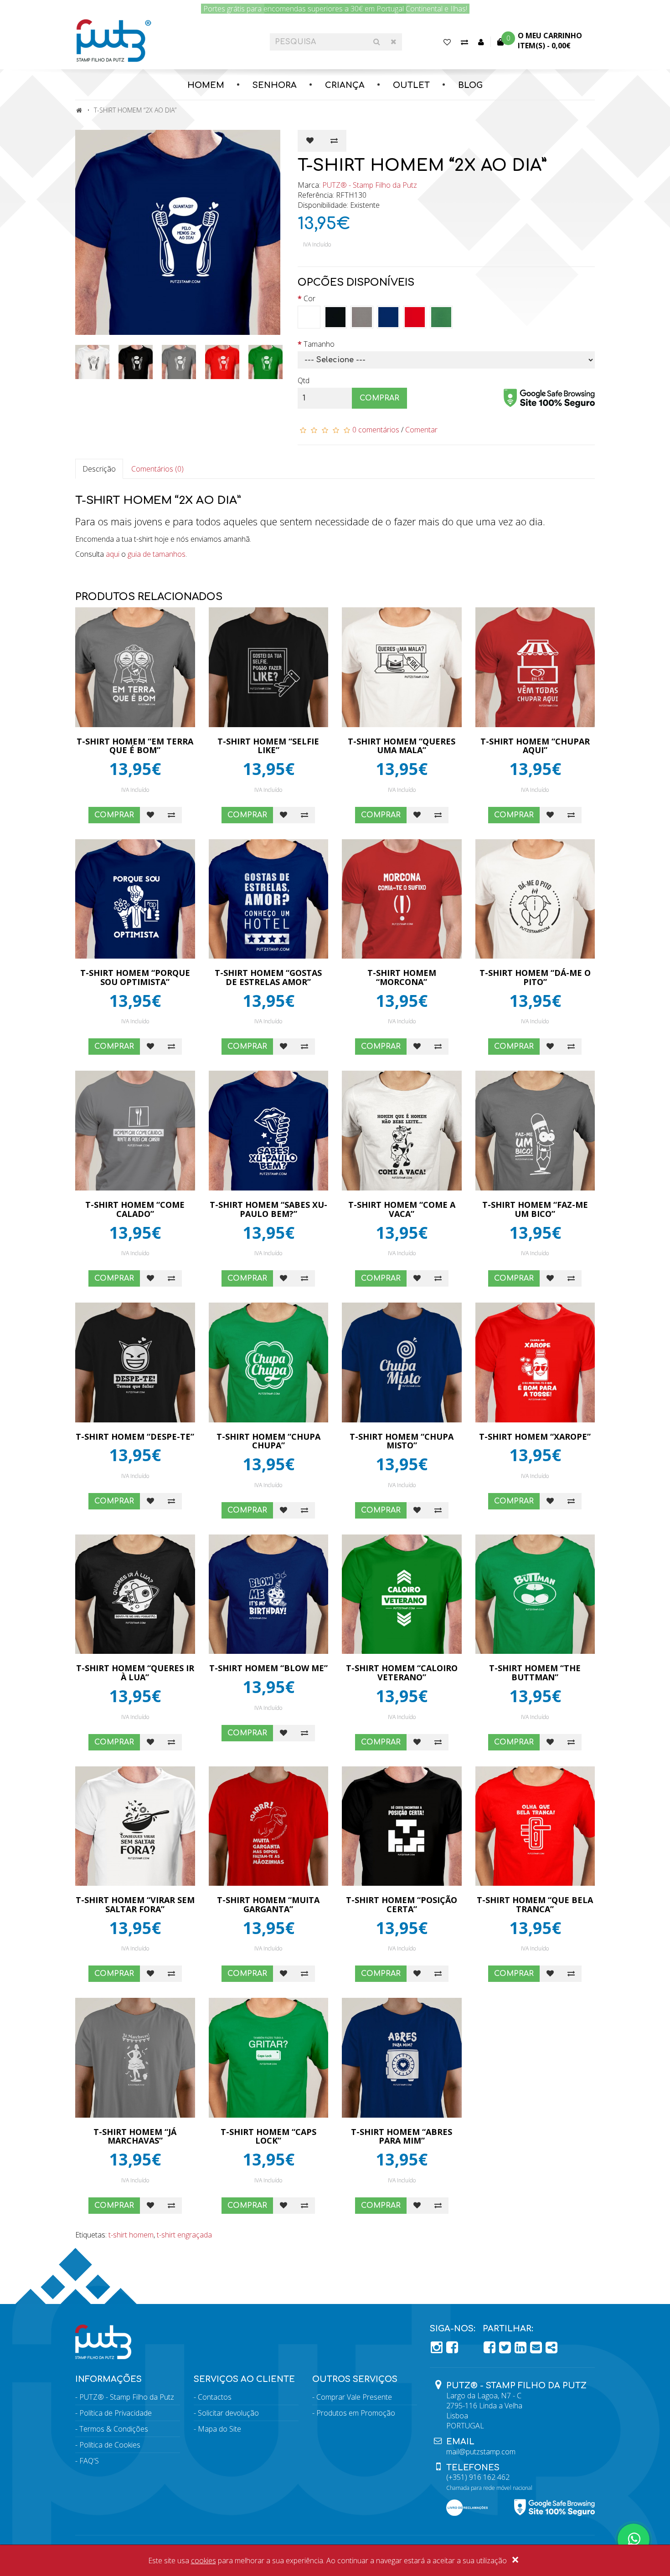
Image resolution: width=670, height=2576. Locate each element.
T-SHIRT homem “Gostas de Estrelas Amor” (268, 977)
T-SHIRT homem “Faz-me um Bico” (535, 1209)
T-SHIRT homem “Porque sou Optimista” (135, 977)
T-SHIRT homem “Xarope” (535, 1437)
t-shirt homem (131, 2235)
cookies (204, 2561)
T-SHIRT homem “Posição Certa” (402, 1904)
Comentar (421, 430)
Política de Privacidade (116, 2413)
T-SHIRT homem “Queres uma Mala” (402, 746)
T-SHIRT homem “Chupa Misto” (402, 1441)
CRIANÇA (345, 85)
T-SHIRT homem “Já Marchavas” (135, 2136)
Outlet (411, 85)
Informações (108, 2379)
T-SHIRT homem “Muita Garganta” (268, 1904)
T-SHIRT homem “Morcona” (402, 977)
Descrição (99, 469)
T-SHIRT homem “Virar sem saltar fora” (135, 1904)
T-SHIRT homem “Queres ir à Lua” (135, 1673)
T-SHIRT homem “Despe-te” (135, 1437)
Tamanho (319, 344)
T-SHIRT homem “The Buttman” (535, 1673)
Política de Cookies (110, 2445)
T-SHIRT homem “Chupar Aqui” (535, 746)
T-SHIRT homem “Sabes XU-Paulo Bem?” (268, 1209)
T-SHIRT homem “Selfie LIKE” (268, 746)
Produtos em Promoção (356, 2413)
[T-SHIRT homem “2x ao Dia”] (180, 232)
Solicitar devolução (228, 2413)
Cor (309, 298)
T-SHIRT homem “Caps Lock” (268, 2136)
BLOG (470, 85)
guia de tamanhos (157, 554)
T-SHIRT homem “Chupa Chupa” (268, 1441)
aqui (113, 554)
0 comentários (376, 430)
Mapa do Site (219, 2429)
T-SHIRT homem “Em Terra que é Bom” (135, 746)
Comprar (379, 398)
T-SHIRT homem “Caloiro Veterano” (402, 1673)
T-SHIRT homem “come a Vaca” (402, 1209)
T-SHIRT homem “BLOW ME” (268, 1668)
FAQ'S (89, 2461)
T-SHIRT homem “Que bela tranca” (535, 1904)
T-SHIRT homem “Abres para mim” (402, 2136)
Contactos (215, 2397)
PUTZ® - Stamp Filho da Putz (370, 185)
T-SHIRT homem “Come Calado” (135, 1209)
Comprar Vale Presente (354, 2397)
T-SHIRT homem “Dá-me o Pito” (535, 977)
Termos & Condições (114, 2429)
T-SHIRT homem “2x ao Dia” (135, 110)
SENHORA (275, 85)
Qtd (304, 380)
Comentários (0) (157, 469)
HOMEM (206, 85)
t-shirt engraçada (184, 2235)
